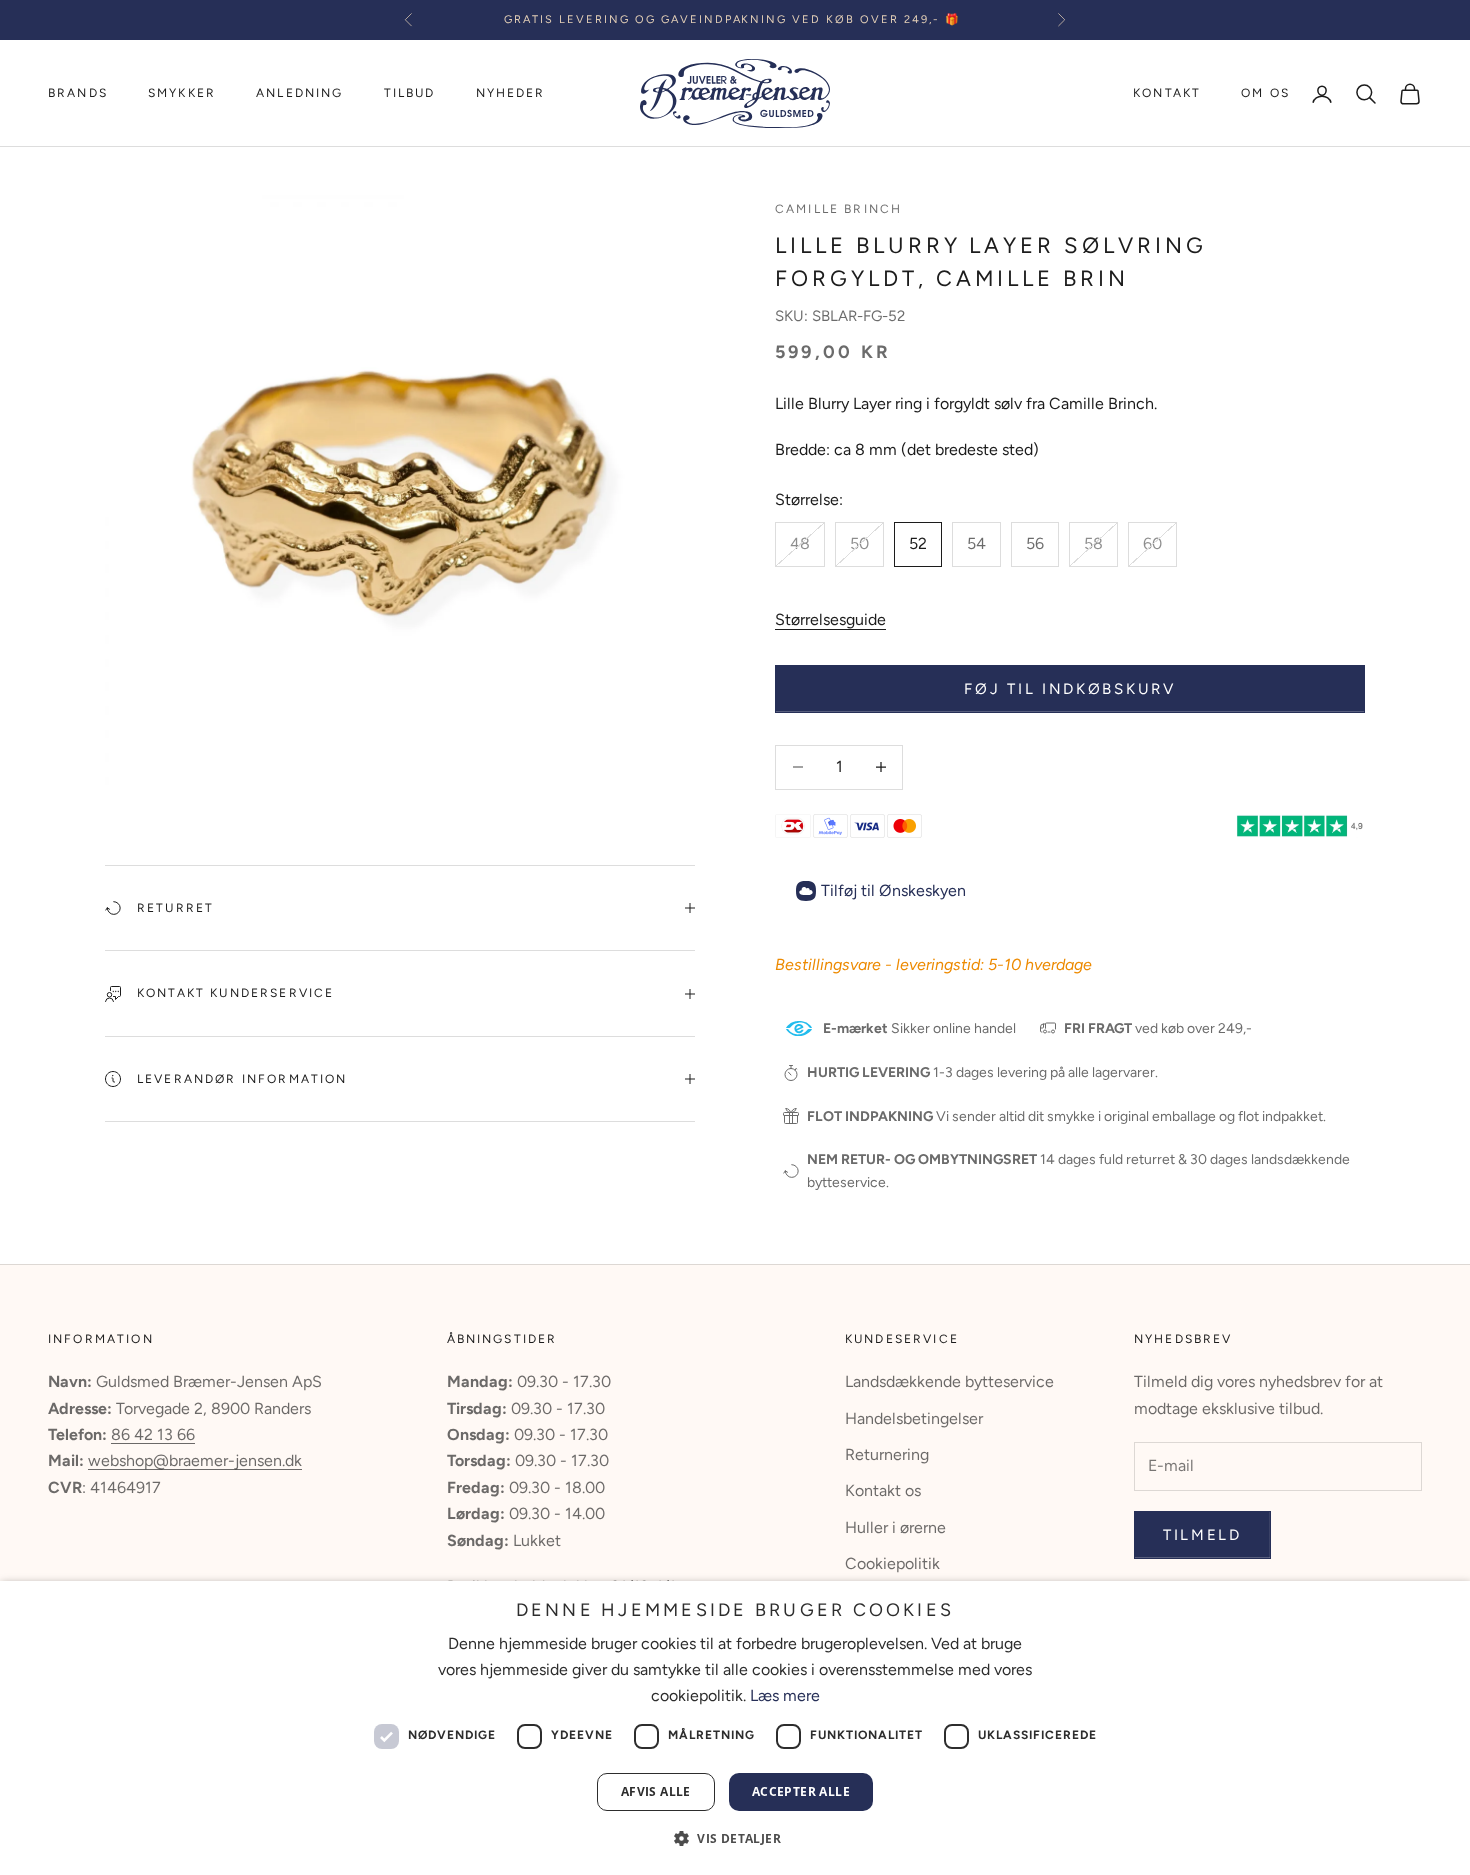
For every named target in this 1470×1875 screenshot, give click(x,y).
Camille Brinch (838, 209)
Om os (1265, 93)
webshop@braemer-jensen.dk (195, 1460)
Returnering (887, 1454)
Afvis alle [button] (656, 1791)
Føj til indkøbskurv (1069, 689)
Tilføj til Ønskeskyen (893, 890)
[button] (735, 1838)
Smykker (182, 93)
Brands (78, 93)
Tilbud (410, 93)
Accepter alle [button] (801, 1791)
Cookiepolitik (892, 1563)
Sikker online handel (919, 1028)
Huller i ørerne (895, 1527)
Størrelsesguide (830, 619)
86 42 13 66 (153, 1434)
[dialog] (735, 1728)
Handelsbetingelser (914, 1418)
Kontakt (1167, 93)
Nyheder (511, 93)
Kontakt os (883, 1490)
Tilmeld (1202, 1535)
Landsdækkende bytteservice (949, 1381)
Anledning (299, 93)
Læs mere (785, 1695)
